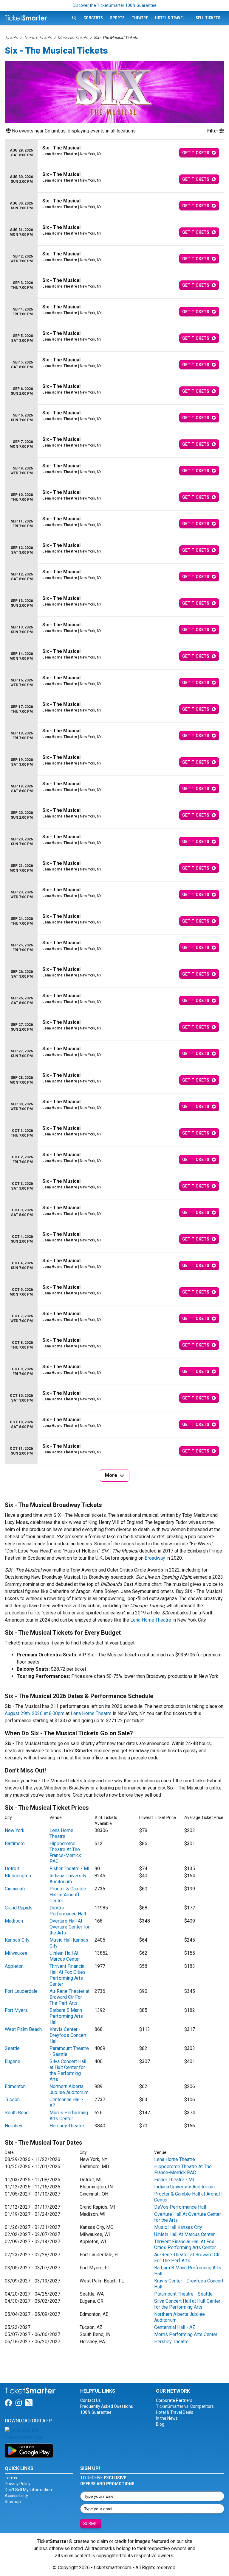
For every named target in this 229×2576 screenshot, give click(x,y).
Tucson (12, 2100)
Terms (11, 2478)
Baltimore (15, 1844)
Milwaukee (16, 1953)
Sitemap (13, 2502)
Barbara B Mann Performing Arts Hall (66, 2016)
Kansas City (17, 1940)
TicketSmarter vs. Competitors (185, 2406)
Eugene (13, 2061)
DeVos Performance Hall (68, 1911)
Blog (160, 2424)
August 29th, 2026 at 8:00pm (35, 1713)
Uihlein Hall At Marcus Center (65, 1956)
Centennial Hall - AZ (175, 2327)
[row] (114, 153)
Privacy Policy (18, 2484)
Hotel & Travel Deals (175, 2412)
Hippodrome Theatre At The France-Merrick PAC (65, 1852)
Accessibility (16, 2496)
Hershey (14, 2126)
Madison (14, 1921)
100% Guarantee (96, 2412)
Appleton (14, 1966)
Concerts (93, 18)
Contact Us (90, 2400)
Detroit (12, 1869)
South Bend (17, 2113)
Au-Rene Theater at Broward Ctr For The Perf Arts (69, 1997)
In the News (167, 2418)
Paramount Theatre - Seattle (183, 2294)
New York (15, 1830)
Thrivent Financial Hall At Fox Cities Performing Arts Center (68, 1975)
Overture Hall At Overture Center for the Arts (69, 1927)
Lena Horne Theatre (151, 1620)
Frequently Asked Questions (107, 2406)
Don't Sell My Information (28, 2490)
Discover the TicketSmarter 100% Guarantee (115, 5)
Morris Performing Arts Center (69, 2116)
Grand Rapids (19, 1908)
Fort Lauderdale (21, 1991)
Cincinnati (15, 1889)
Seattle (12, 2048)
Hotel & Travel (170, 18)
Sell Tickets (208, 18)
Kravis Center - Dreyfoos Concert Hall (68, 2035)
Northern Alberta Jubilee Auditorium (69, 2089)
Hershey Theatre (67, 2126)
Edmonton (15, 2086)
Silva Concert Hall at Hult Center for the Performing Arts (68, 2070)
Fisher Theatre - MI (69, 1869)
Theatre (140, 18)
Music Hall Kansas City (178, 2227)
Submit (91, 2524)
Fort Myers (16, 2010)
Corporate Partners (174, 2400)
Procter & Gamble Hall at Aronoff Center (68, 1895)
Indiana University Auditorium (68, 1879)
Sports (117, 18)
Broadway (155, 1558)
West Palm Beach (23, 2029)
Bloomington (18, 1876)
